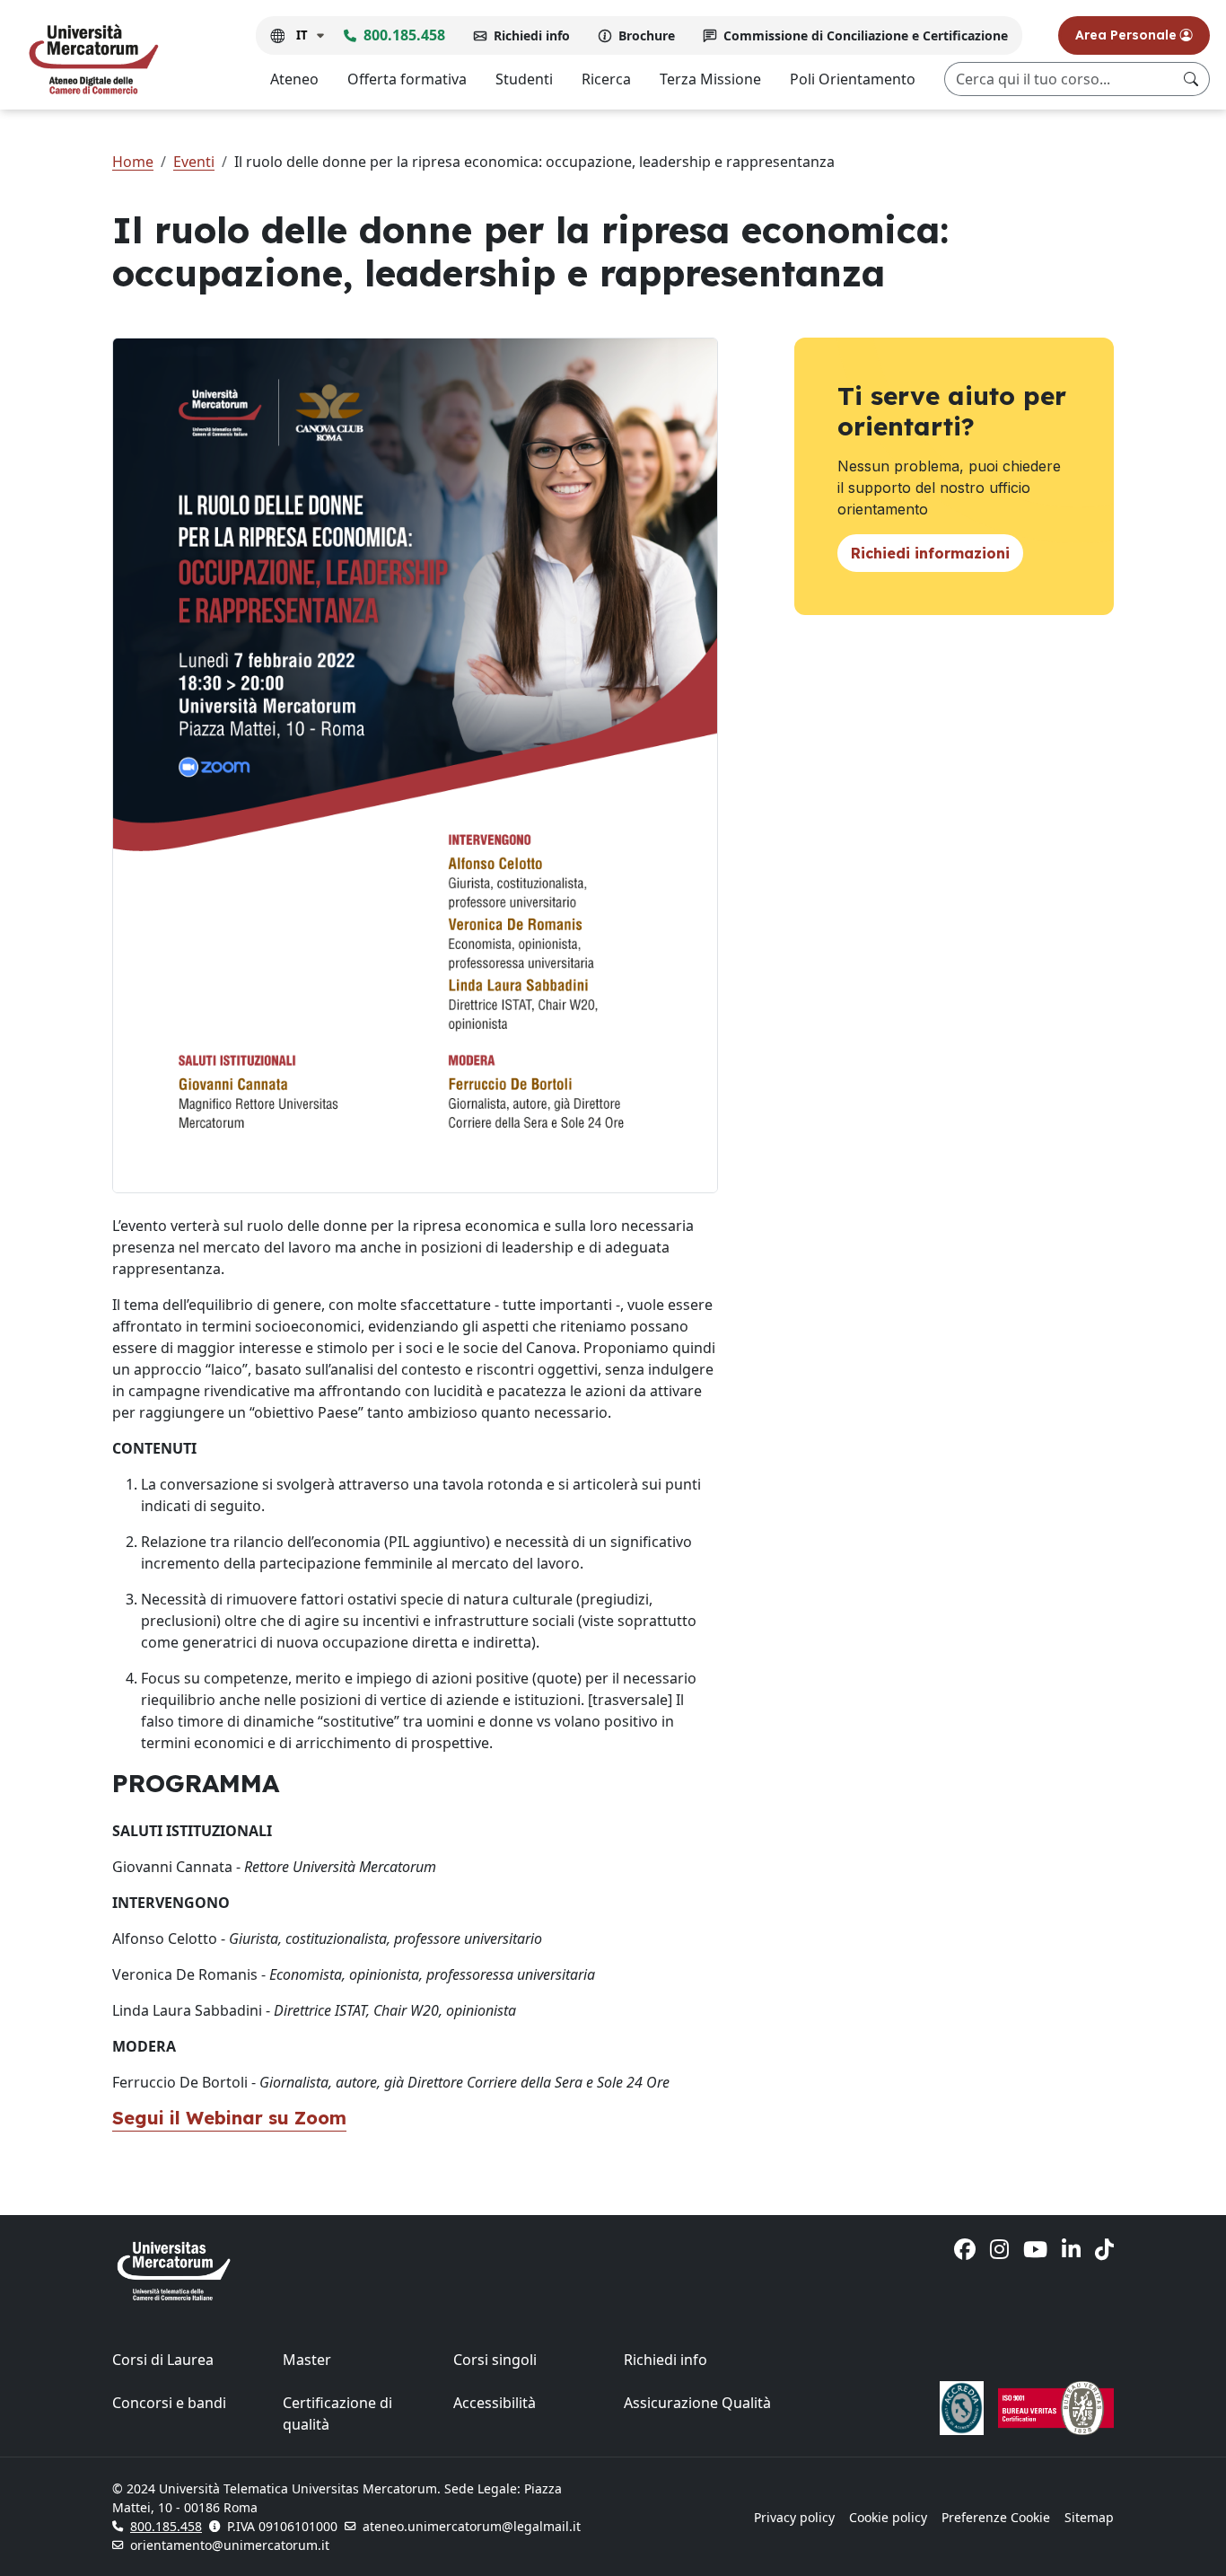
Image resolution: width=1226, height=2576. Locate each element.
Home (133, 162)
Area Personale (1128, 35)
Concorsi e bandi (169, 2403)
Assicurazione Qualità (697, 2403)
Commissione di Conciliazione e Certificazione (866, 35)
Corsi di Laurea (163, 2360)
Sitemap (1089, 2517)
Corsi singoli (495, 2360)
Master (307, 2360)
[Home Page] (93, 58)
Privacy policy (794, 2517)
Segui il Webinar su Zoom (229, 2118)
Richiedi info (532, 35)
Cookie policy (888, 2517)
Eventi (194, 162)
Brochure (647, 35)
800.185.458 (404, 35)
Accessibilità (495, 2403)
